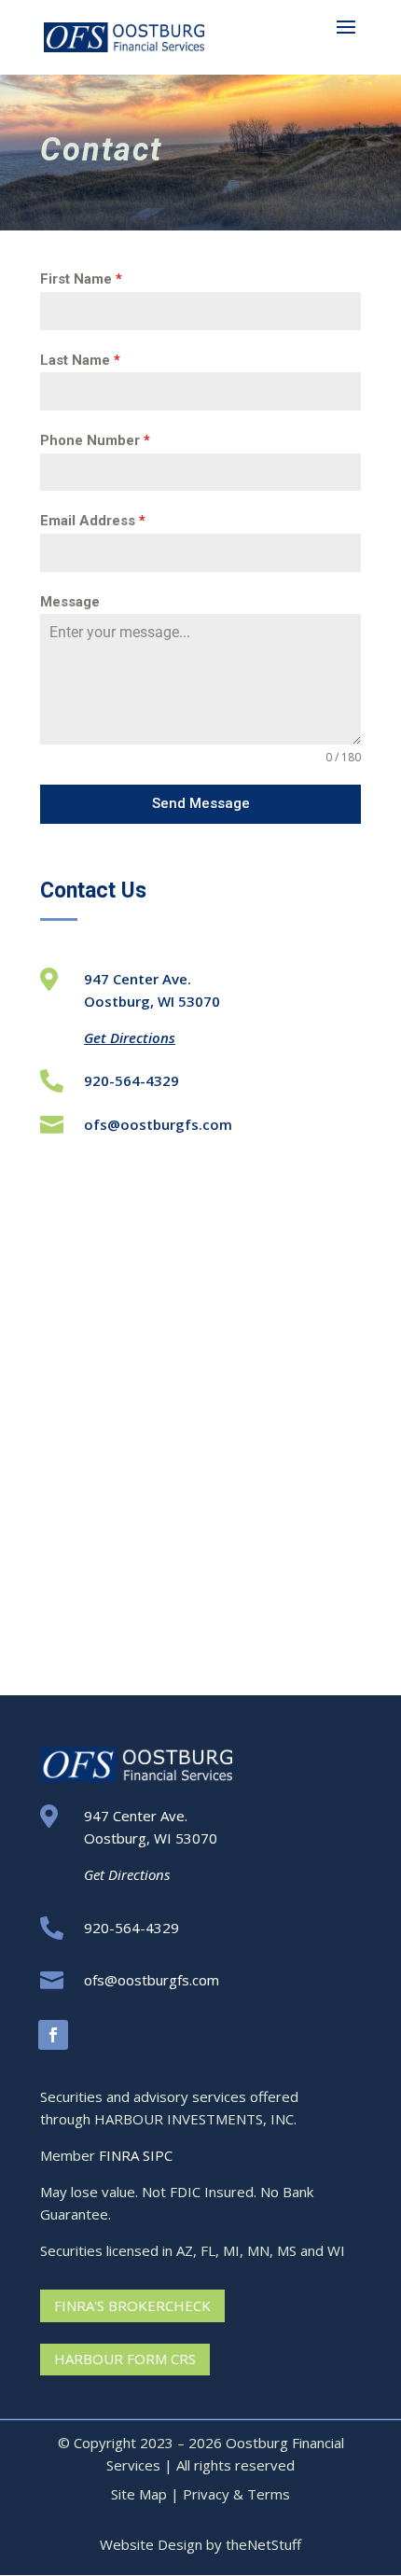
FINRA (119, 2155)
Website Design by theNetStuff (200, 2544)
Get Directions (130, 1037)
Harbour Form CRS (125, 2359)
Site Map (139, 2494)
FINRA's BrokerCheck (132, 2305)
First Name (81, 279)
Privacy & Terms (236, 2494)
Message (70, 602)
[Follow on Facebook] (53, 2035)
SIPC (158, 2155)
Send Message (201, 803)
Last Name (80, 360)
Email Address (93, 521)
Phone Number (95, 440)
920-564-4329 (131, 1080)
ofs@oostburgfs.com (158, 1124)
